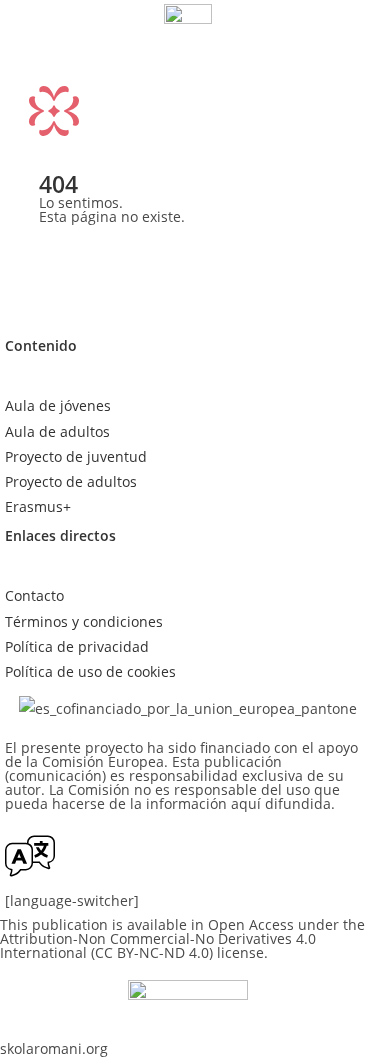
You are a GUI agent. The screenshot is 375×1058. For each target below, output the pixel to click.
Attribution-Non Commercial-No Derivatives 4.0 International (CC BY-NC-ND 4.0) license (158, 945)
